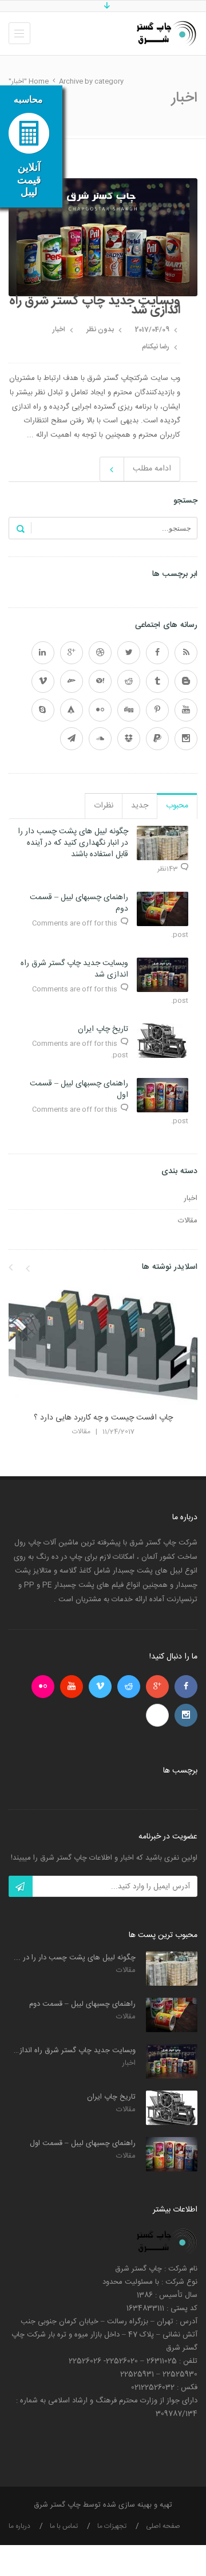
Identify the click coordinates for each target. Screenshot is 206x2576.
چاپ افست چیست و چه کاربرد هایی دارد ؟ (103, 1418)
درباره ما (19, 2526)
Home (39, 81)
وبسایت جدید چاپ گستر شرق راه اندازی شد (95, 305)
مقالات (188, 1221)
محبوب (177, 806)
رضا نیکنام (156, 347)
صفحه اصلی (163, 2526)
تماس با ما (64, 2526)
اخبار (59, 330)
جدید (140, 806)
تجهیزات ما (112, 2526)
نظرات (104, 806)
